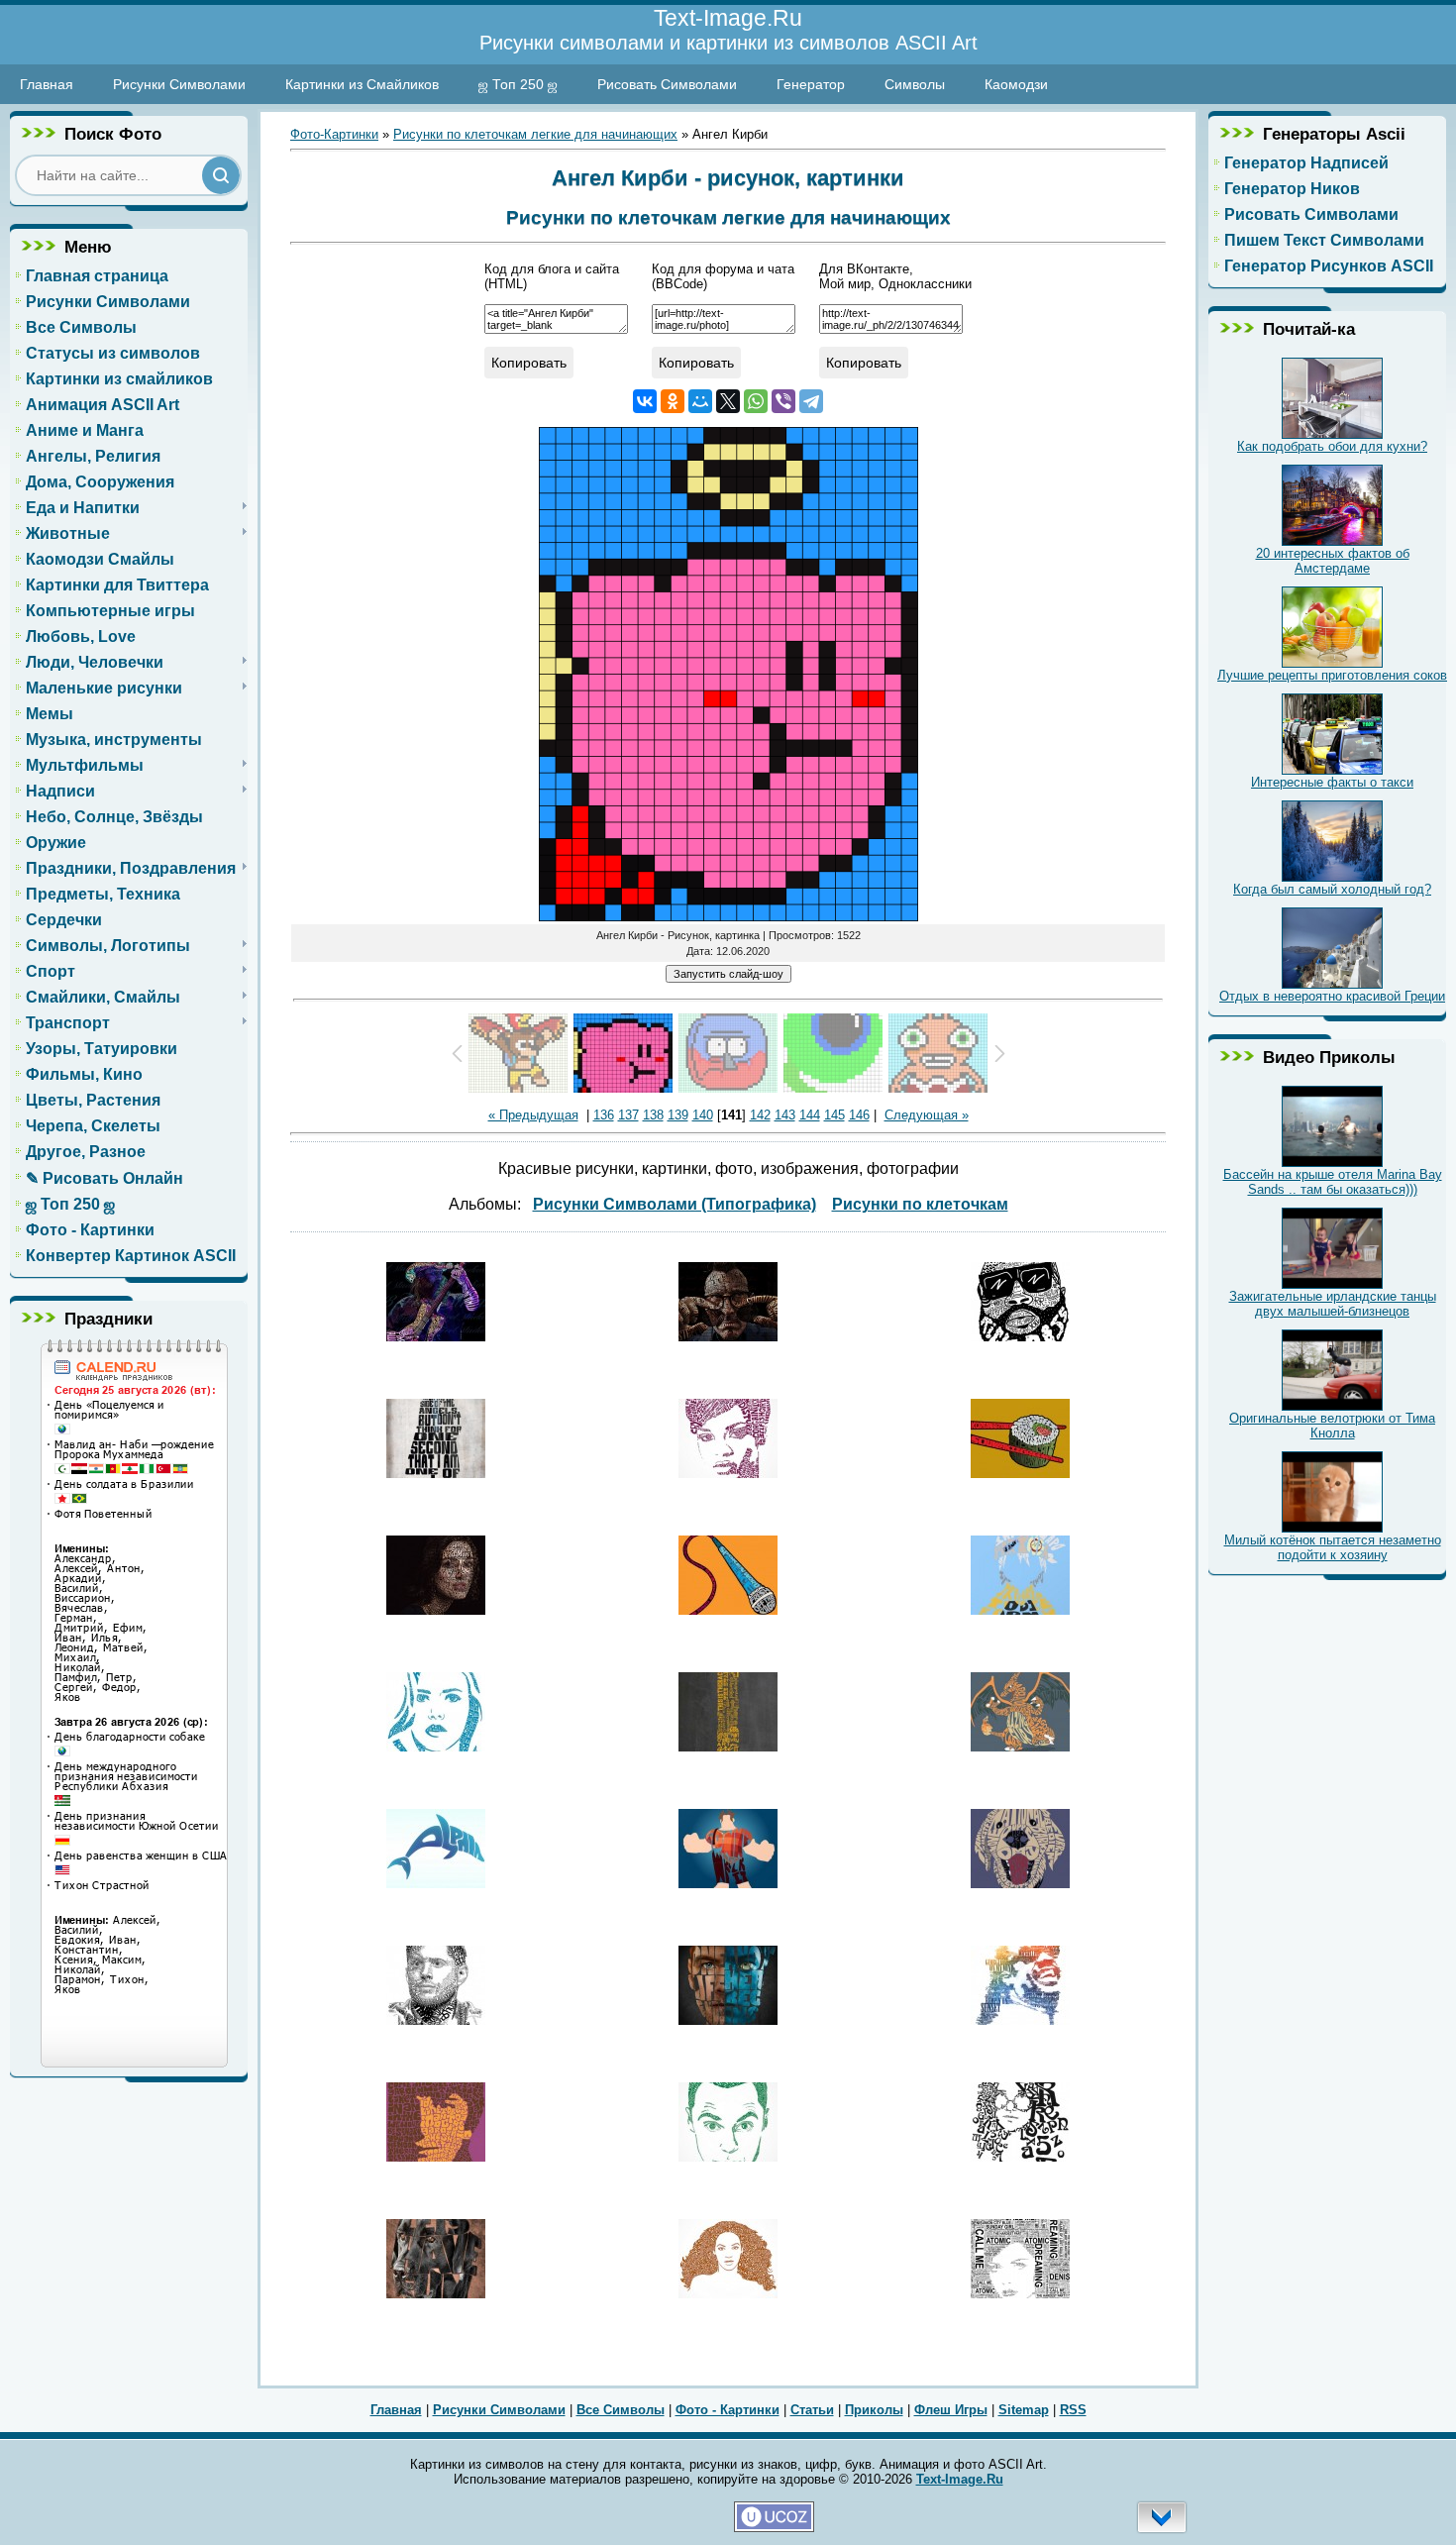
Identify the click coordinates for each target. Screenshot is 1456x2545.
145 (834, 1115)
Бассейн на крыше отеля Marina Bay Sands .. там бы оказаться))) (1333, 1182)
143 (785, 1115)
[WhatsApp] (756, 401)
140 (703, 1115)
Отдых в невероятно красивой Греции (1332, 996)
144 (810, 1115)
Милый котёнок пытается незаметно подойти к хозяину (1333, 1547)
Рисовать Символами (667, 84)
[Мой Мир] (700, 401)
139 (678, 1115)
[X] (728, 401)
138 (653, 1115)
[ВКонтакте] (645, 401)
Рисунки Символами (179, 84)
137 (628, 1115)
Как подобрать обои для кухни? (1332, 446)
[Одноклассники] (673, 401)
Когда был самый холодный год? (1332, 889)
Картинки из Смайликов (362, 84)
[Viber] (783, 401)
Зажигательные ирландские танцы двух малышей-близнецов (1333, 1304)
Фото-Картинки (334, 134)
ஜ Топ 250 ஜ (518, 84)
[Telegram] (811, 401)
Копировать (529, 363)
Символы (915, 84)
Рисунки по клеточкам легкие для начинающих (535, 134)
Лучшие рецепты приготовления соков (1332, 675)
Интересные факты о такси (1332, 782)
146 (859, 1115)
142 (760, 1115)
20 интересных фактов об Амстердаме (1333, 561)
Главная (47, 84)
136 (604, 1115)
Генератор (811, 84)
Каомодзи (1016, 84)
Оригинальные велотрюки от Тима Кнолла (1332, 1426)
